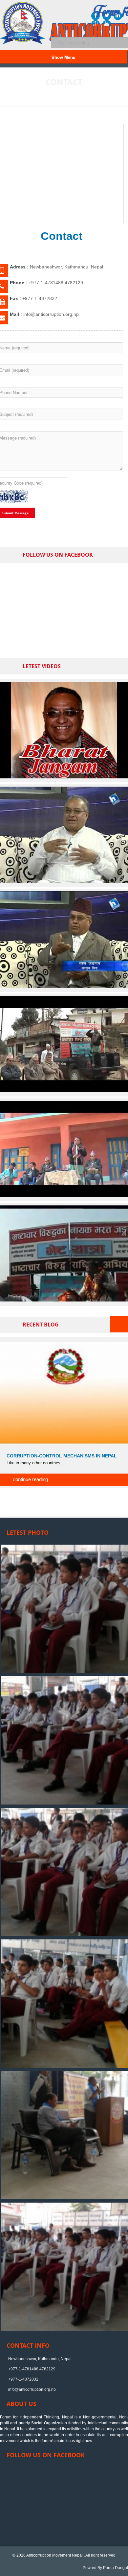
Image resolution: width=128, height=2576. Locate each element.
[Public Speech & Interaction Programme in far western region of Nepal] (64, 1091)
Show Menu (64, 57)
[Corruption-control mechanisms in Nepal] (64, 1393)
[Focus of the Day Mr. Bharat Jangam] (64, 986)
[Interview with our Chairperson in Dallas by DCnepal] (64, 777)
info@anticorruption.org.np (32, 2389)
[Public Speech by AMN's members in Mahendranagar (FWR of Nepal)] (64, 1300)
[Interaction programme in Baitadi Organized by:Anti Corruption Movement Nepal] (64, 1196)
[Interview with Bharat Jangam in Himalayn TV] (64, 882)
